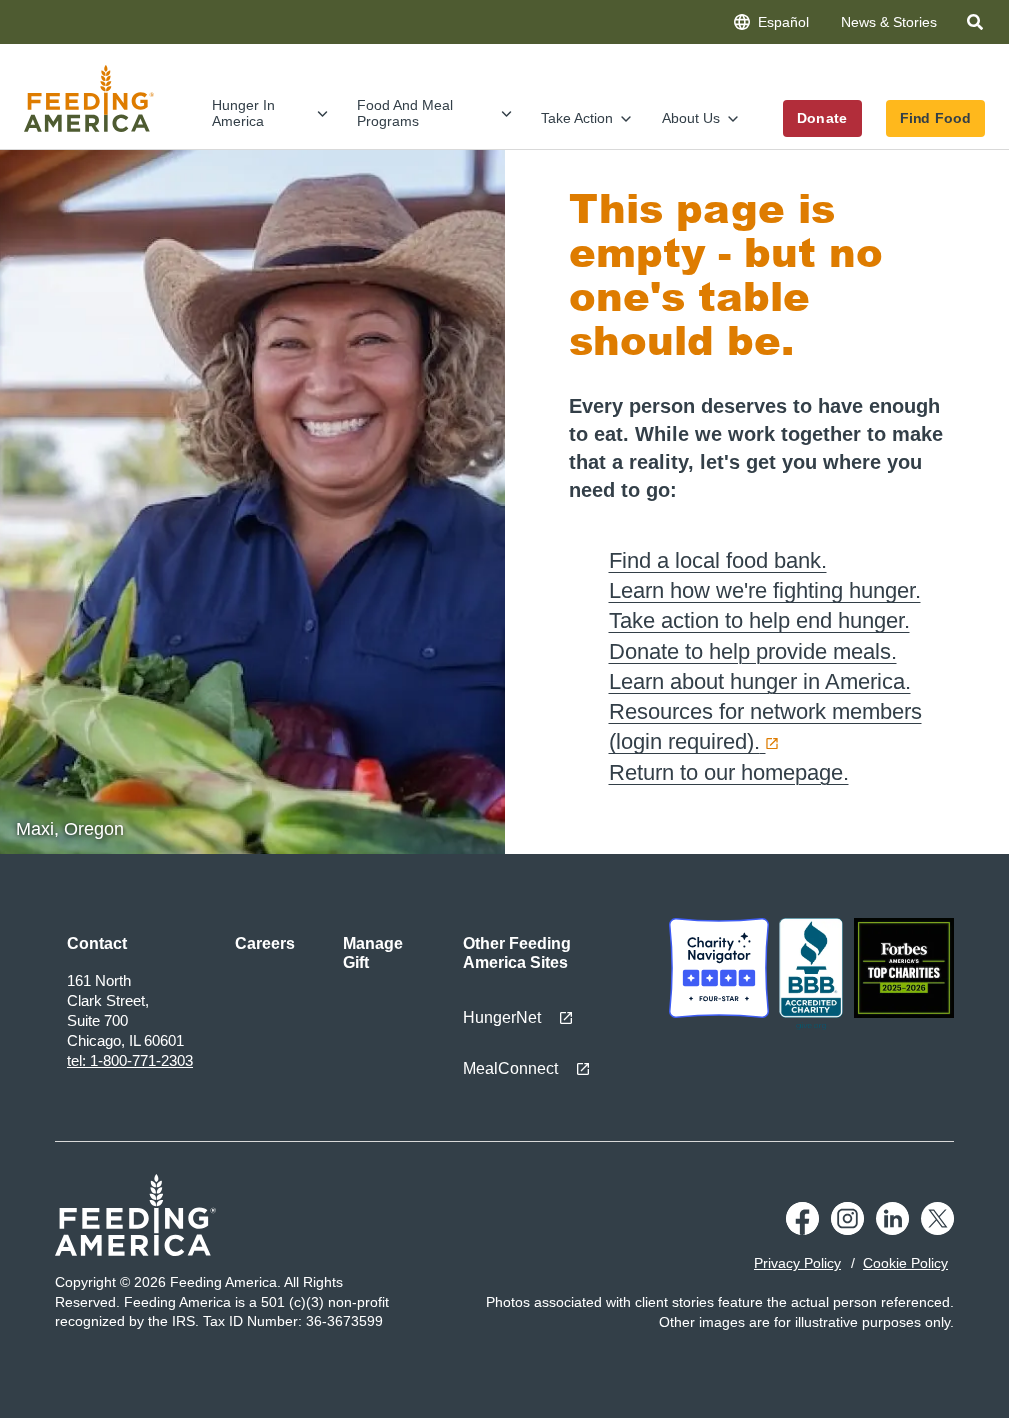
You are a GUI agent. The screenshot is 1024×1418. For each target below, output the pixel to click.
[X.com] (937, 1230)
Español (783, 22)
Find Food (935, 118)
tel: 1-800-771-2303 (130, 1060)
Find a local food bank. (718, 560)
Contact (97, 943)
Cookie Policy (905, 1263)
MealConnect (510, 1068)
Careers (265, 943)
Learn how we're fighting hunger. (765, 590)
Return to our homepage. (729, 772)
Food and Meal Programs (405, 112)
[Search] (977, 25)
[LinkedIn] (892, 1230)
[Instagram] (847, 1230)
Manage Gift (373, 953)
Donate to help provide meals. (753, 651)
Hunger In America (243, 112)
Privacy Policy (797, 1263)
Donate (822, 118)
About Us (691, 118)
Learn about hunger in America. (760, 681)
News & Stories (889, 22)
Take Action (577, 118)
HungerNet (502, 1017)
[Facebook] (802, 1230)
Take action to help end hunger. (759, 620)
